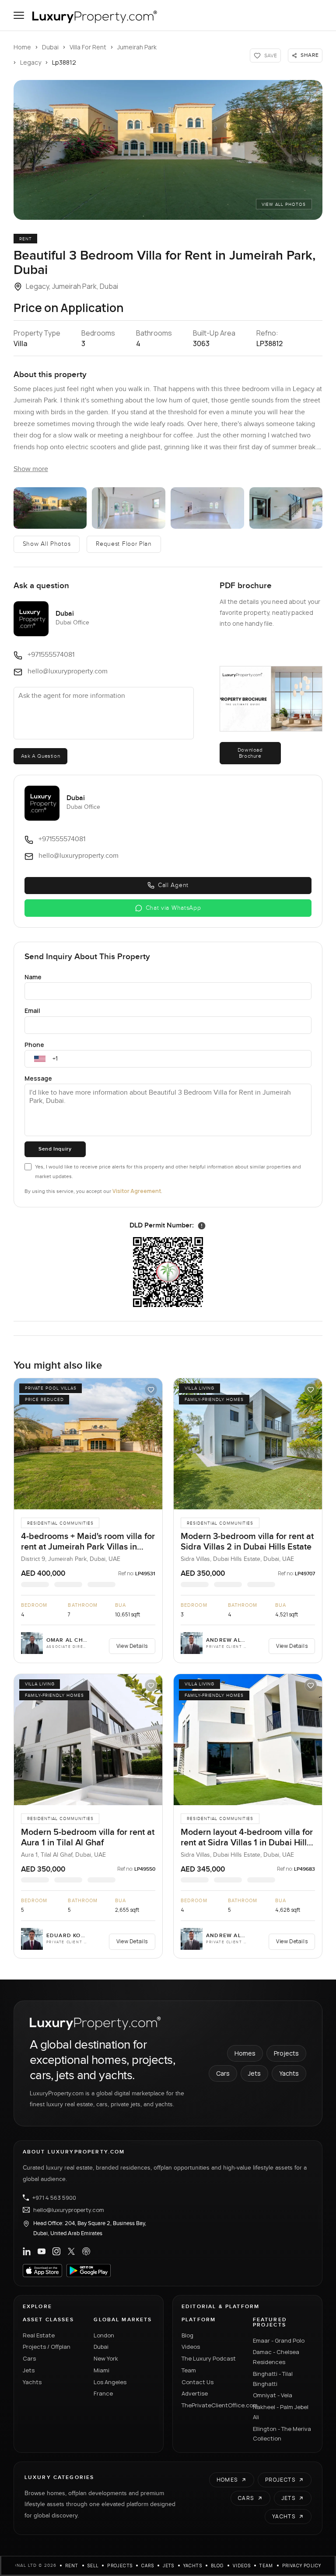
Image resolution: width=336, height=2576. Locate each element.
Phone (34, 1045)
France (103, 2393)
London (104, 2335)
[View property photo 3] (129, 508)
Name (33, 977)
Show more (31, 469)
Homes (245, 2053)
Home (22, 47)
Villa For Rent (88, 47)
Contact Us (198, 2382)
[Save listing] (151, 1390)
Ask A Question (40, 756)
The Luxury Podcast (209, 2358)
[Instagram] (56, 2251)
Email (32, 1011)
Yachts (289, 2073)
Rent (72, 2566)
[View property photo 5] (286, 508)
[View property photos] (168, 150)
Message (38, 1078)
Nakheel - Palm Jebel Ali (281, 2412)
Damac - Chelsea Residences (276, 2357)
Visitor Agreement (137, 1191)
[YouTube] (42, 2251)
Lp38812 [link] (64, 62)
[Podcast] (86, 2251)
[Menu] (19, 15)
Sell (93, 2566)
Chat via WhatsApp (173, 908)
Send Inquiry (55, 1149)
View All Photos (284, 205)
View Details (132, 1646)
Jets (254, 2073)
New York (106, 2358)
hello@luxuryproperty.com (69, 2210)
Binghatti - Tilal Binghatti (273, 2379)
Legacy (31, 62)
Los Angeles (110, 2382)
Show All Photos (47, 544)
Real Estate (39, 2335)
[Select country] (40, 1059)
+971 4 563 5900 (54, 2198)
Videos (191, 2347)
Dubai (50, 47)
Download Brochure (250, 753)
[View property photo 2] (50, 508)
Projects (286, 2053)
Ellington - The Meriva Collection (282, 2434)
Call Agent (173, 885)
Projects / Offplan (47, 2347)
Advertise (195, 2393)
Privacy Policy (302, 2566)
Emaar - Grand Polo (279, 2340)
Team (189, 2370)
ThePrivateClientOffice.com (212, 2405)
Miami (101, 2370)
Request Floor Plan (124, 544)
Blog (187, 2335)
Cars (223, 2073)
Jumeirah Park (137, 47)
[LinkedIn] (27, 2251)
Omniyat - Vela (273, 2395)
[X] (71, 2251)
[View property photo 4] (207, 508)
